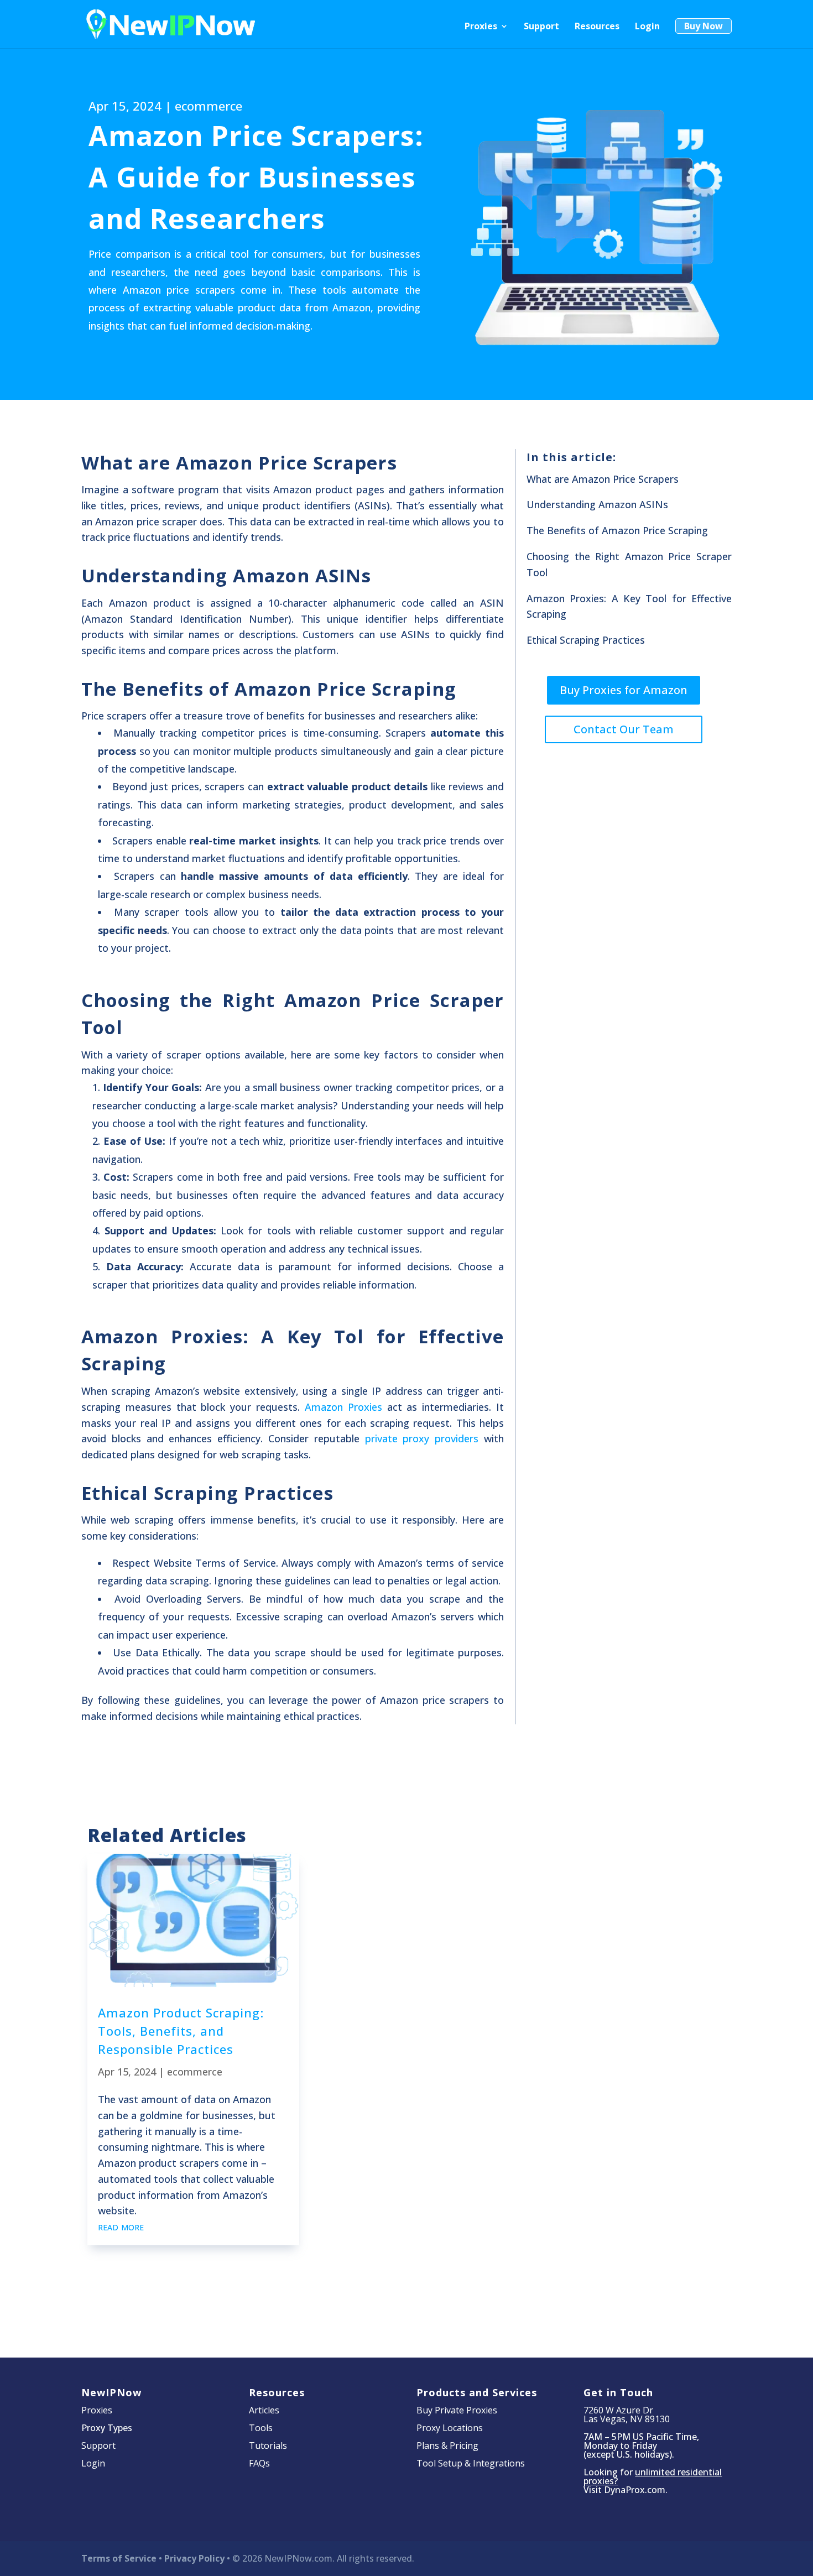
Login (647, 27)
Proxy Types (107, 2428)
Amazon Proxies (343, 1407)
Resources (597, 27)
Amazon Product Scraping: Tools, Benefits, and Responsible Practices (181, 2031)
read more (121, 2226)
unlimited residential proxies (653, 2476)
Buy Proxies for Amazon (624, 690)
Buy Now (703, 26)
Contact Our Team (624, 729)
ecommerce (209, 106)
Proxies (481, 27)
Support (541, 27)
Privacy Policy (194, 2558)
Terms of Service (119, 2558)
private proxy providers (422, 1438)
